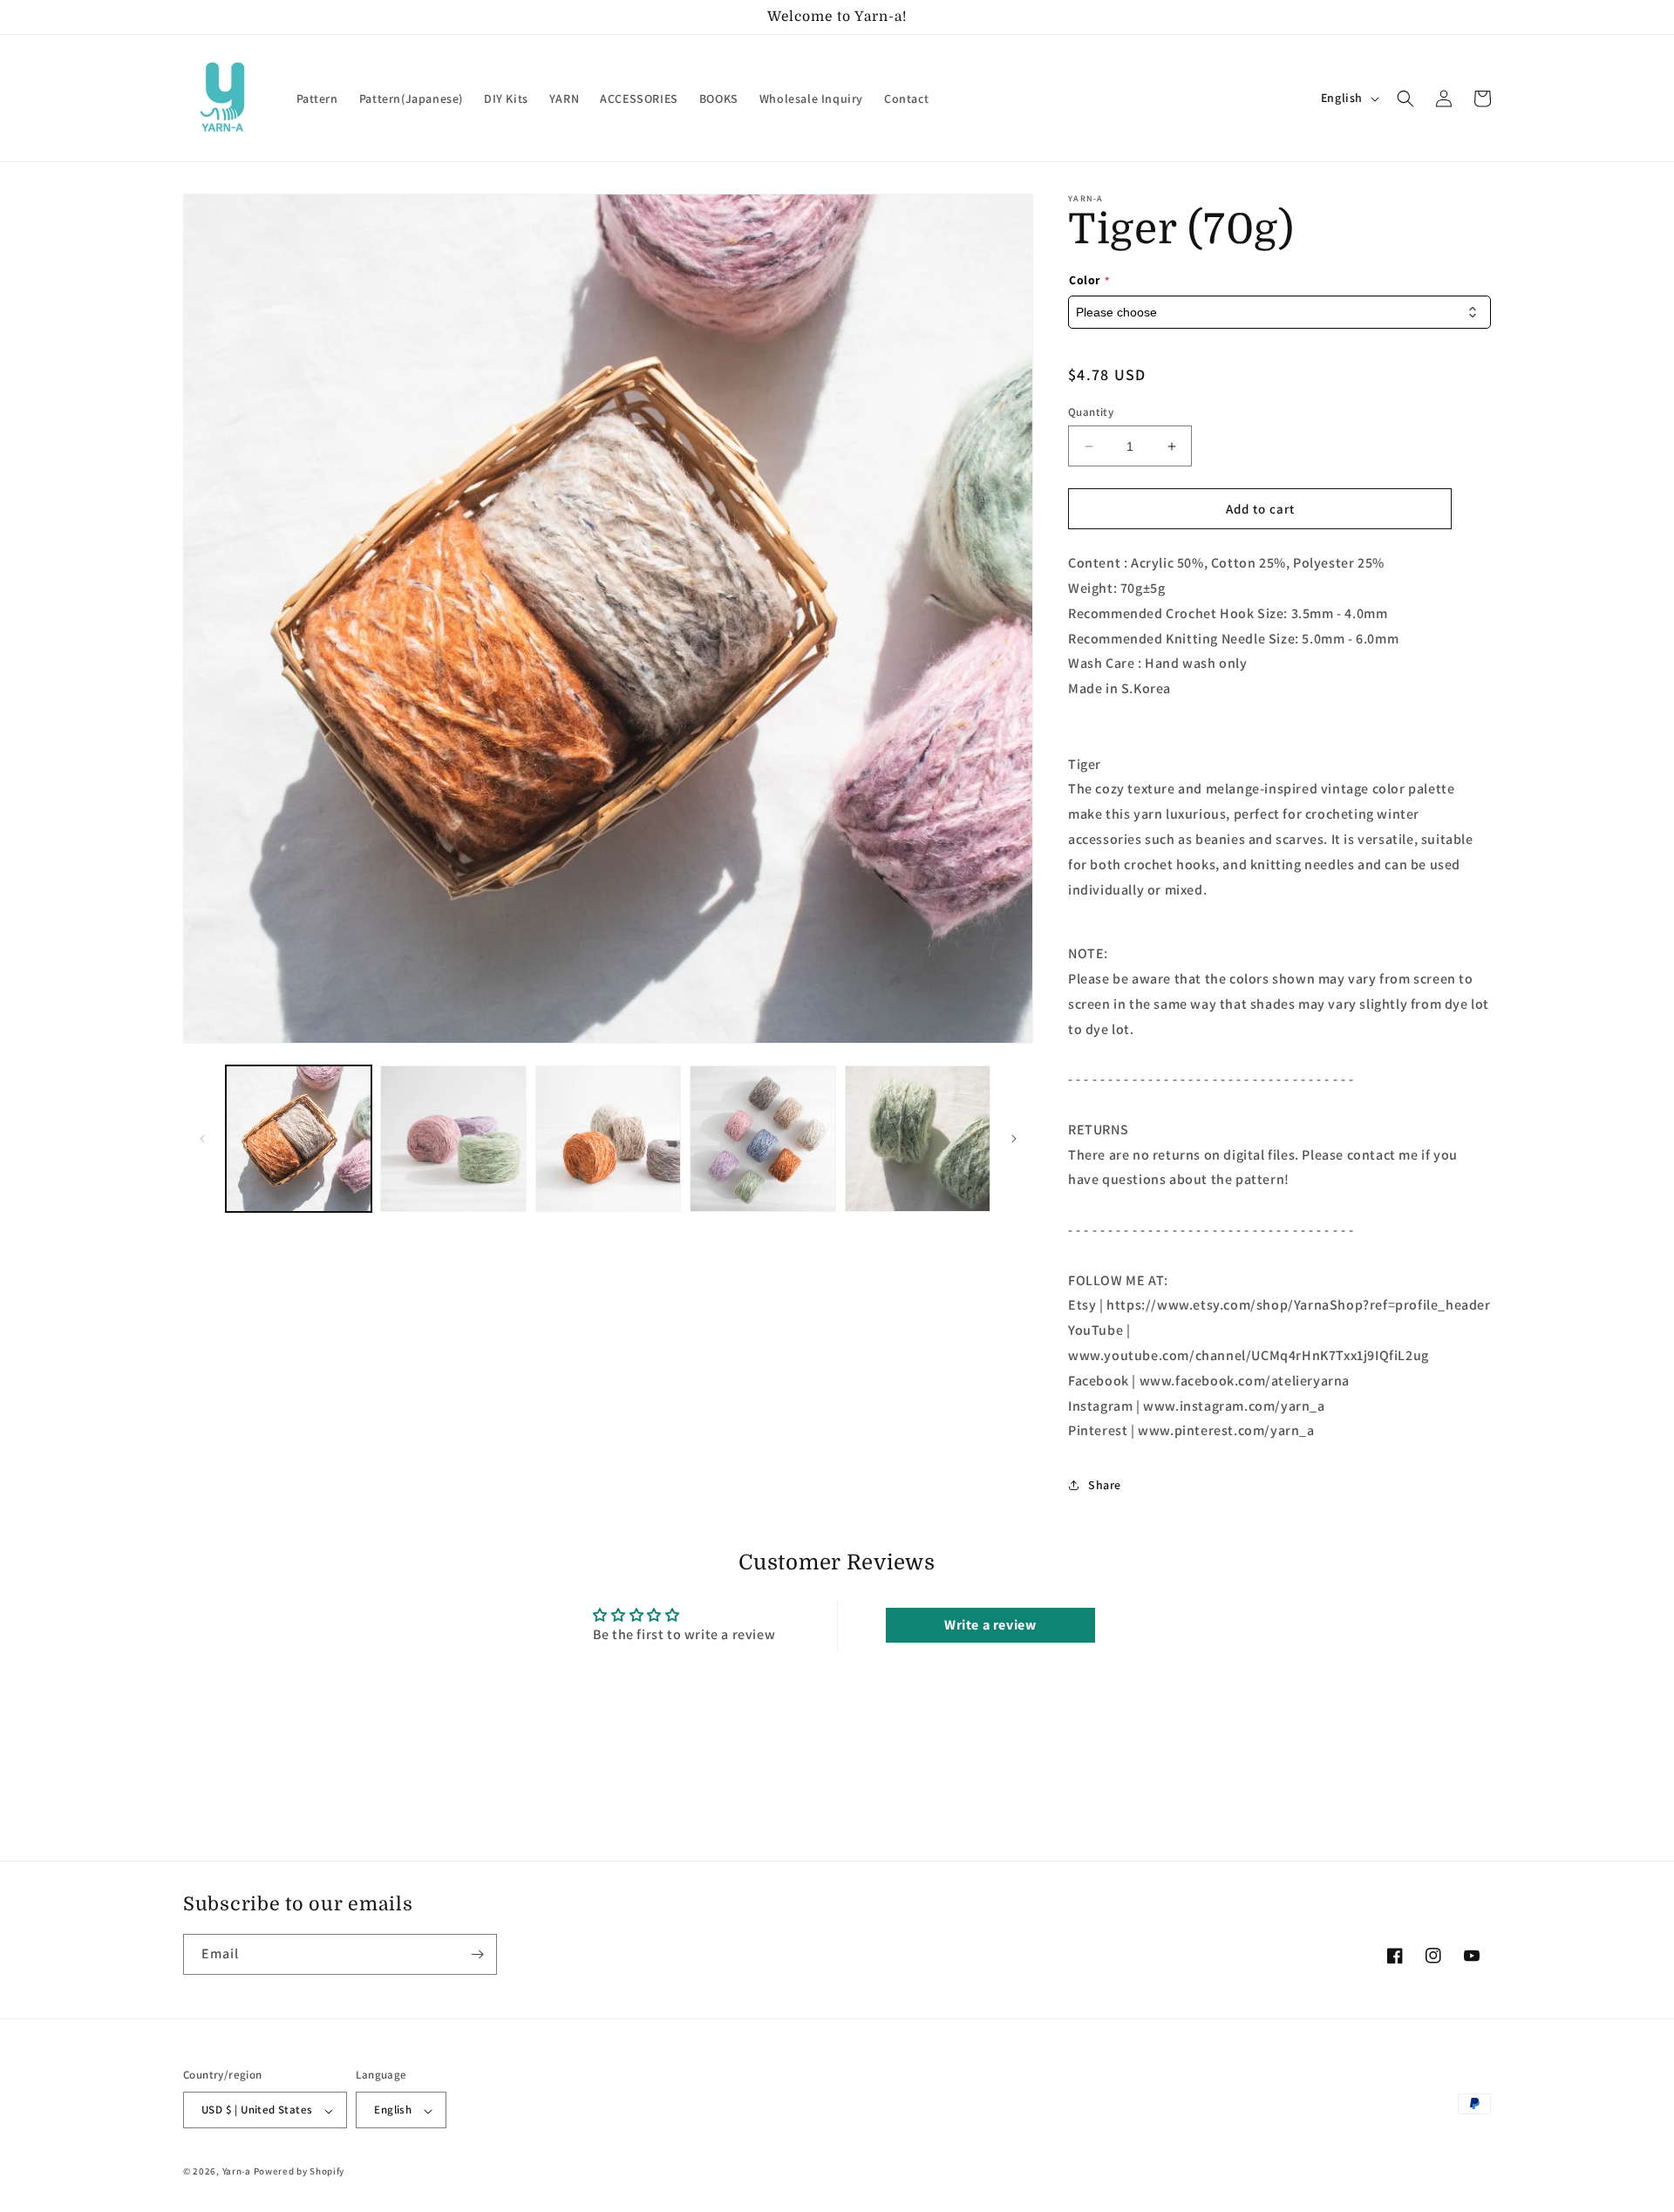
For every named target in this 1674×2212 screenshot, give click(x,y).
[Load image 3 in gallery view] (608, 1138)
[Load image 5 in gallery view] (918, 1138)
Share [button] (1105, 1485)
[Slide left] (202, 1139)
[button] (1405, 99)
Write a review (990, 1625)
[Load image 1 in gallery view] (299, 1138)
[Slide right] (1014, 1139)
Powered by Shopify (299, 2172)
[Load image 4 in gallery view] (762, 1138)
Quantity (1091, 412)
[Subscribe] (477, 1954)
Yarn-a (237, 2172)
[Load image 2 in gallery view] (453, 1138)
